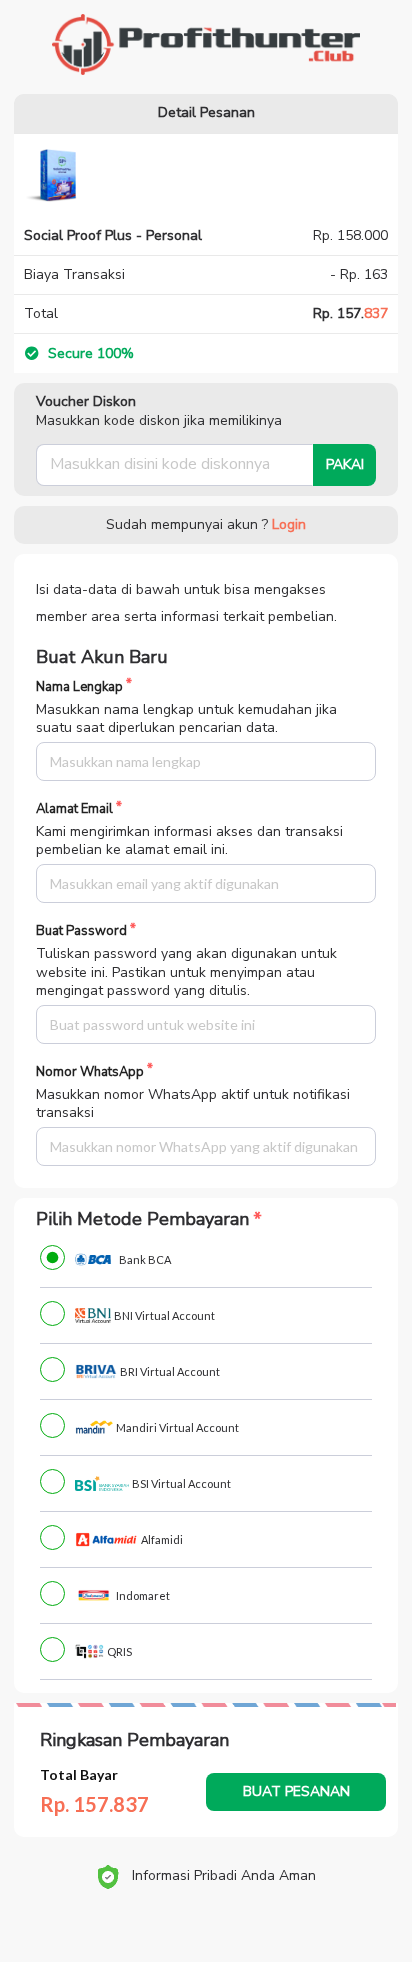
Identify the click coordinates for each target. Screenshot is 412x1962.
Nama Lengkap (79, 687)
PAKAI (345, 464)
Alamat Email (74, 809)
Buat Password (81, 931)
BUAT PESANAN (296, 1791)
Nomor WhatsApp (90, 1072)
